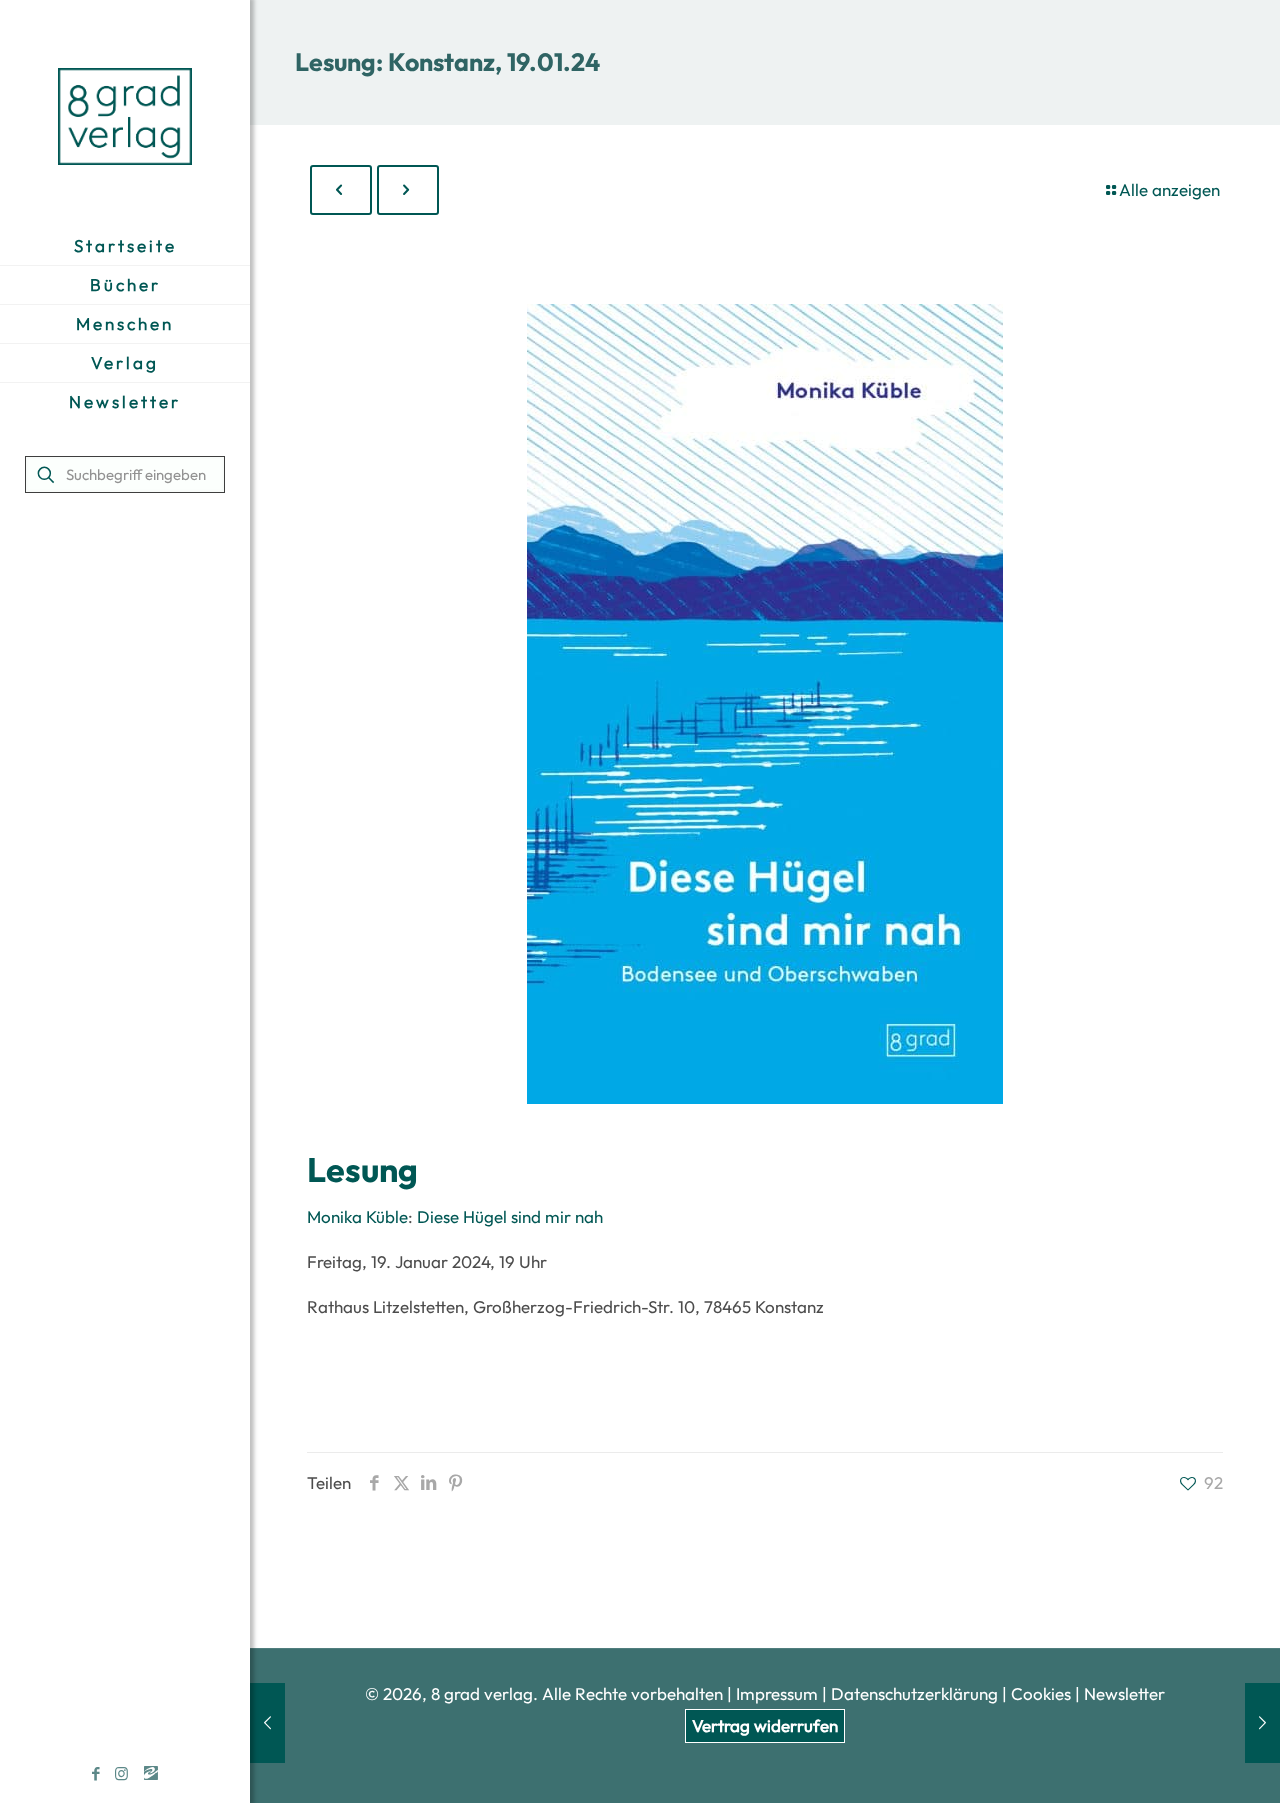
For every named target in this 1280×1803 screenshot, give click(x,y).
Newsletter (1124, 1693)
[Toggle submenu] (125, 324)
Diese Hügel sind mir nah (510, 1216)
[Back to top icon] (1184, 1762)
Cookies (1041, 1693)
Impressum (777, 1693)
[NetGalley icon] (151, 1773)
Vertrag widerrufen (765, 1725)
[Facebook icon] (96, 1773)
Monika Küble (357, 1216)
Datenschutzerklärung (916, 1693)
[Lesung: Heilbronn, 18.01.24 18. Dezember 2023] (267, 1723)
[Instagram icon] (121, 1773)
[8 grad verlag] (125, 113)
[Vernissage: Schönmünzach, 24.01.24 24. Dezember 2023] (1262, 1723)
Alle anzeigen (1169, 189)
